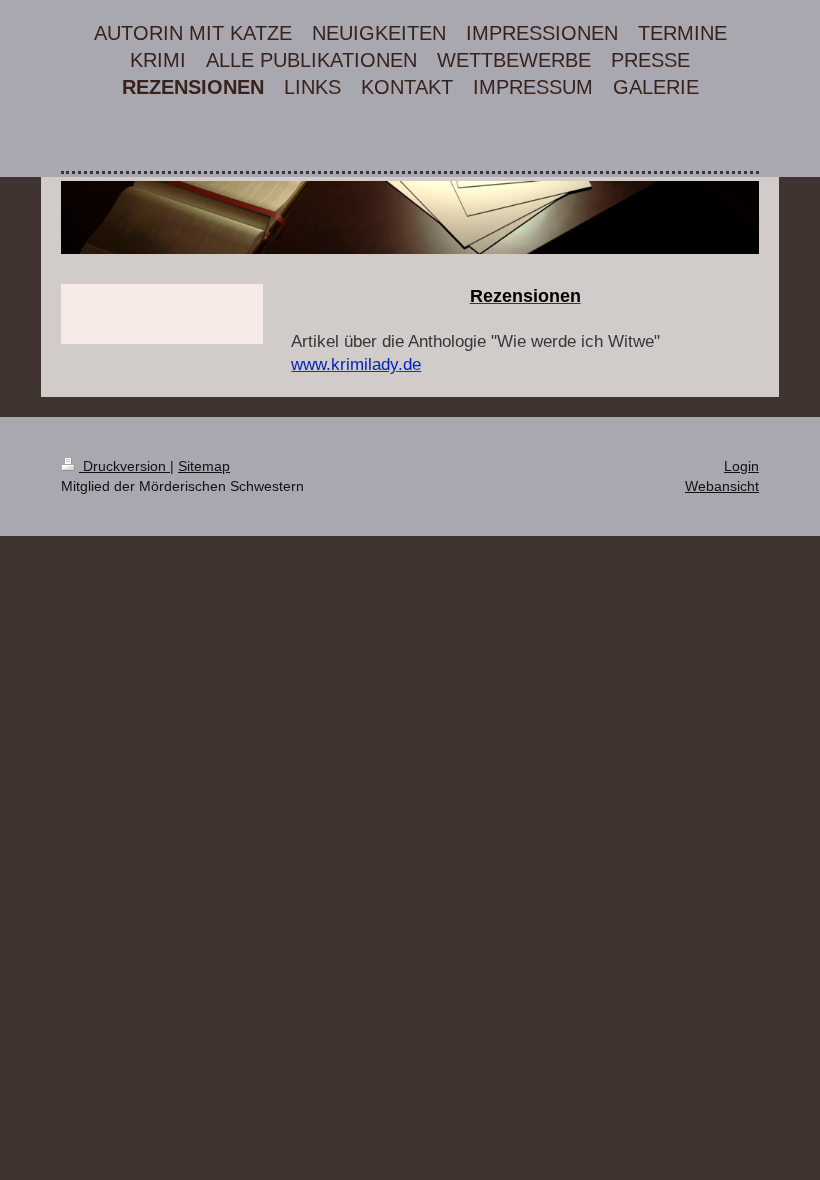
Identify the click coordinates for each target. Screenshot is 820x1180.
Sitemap (204, 466)
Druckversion (124, 466)
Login (741, 466)
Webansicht (722, 486)
